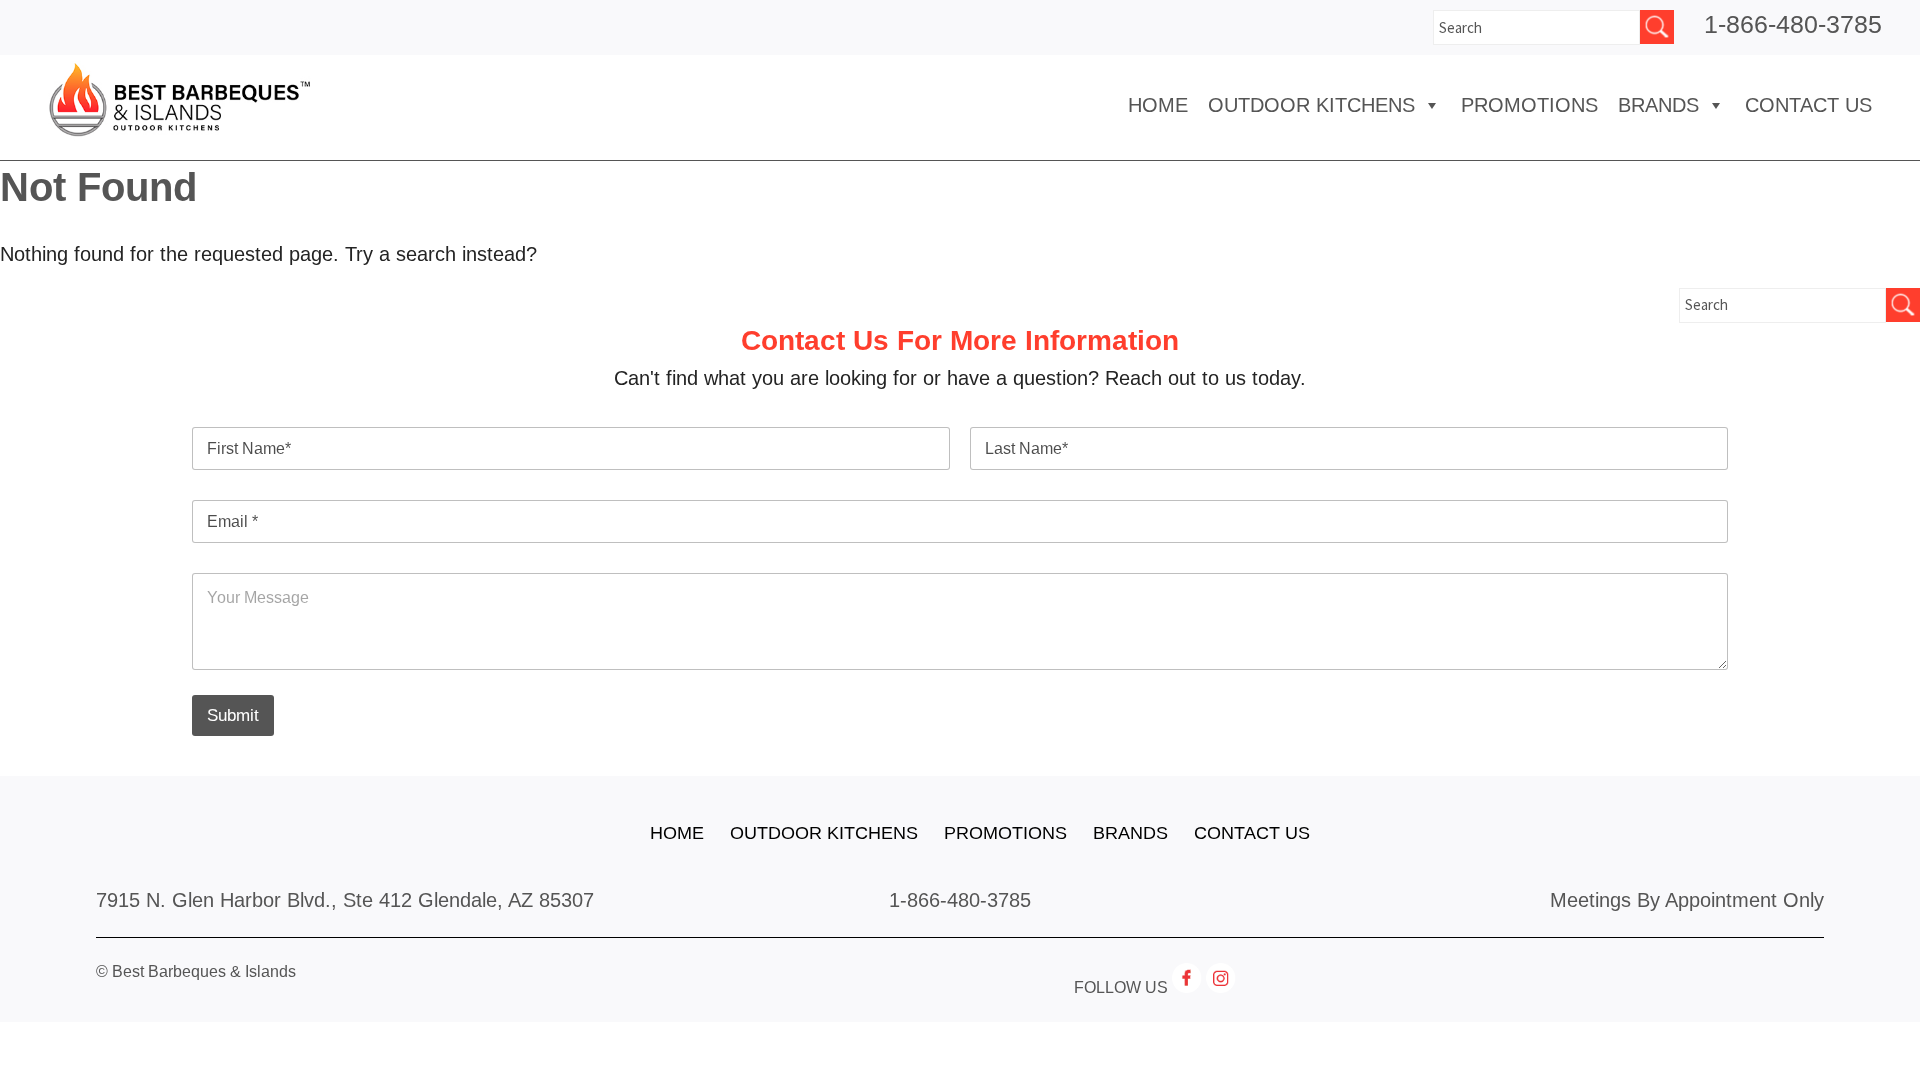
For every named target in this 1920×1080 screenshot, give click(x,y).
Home (1158, 105)
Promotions (1529, 105)
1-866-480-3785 (1793, 24)
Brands (1130, 833)
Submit (233, 715)
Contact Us (1808, 105)
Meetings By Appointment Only (1687, 900)
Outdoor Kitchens (1311, 105)
